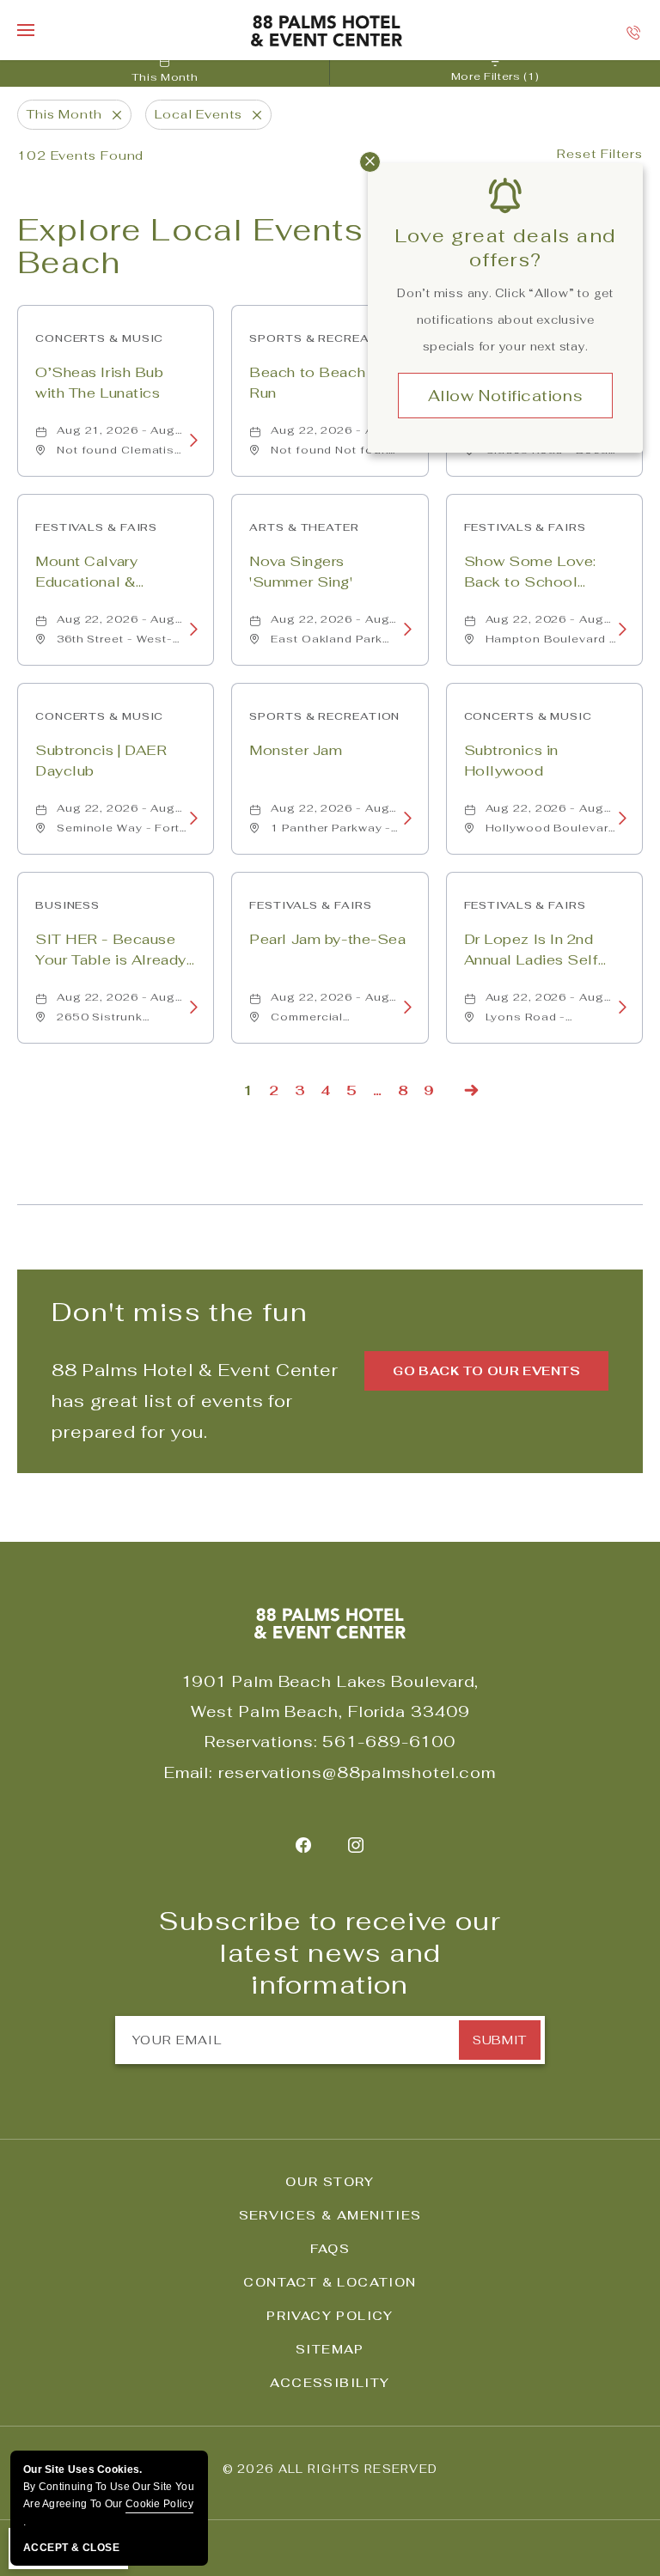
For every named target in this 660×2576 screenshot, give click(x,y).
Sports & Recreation (324, 338)
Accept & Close (71, 2548)
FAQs (330, 2249)
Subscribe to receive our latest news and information (330, 1953)
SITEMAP (330, 2349)
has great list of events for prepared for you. (195, 1401)
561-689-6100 (389, 1742)
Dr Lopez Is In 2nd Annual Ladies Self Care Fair (531, 951)
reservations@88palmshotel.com (357, 1772)
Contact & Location (330, 2282)
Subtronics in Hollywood (511, 761)
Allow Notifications (505, 396)
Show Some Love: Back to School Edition (530, 573)
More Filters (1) (495, 76)
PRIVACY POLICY (330, 2316)
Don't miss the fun (180, 1312)
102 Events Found (80, 155)
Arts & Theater (304, 527)
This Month (165, 77)
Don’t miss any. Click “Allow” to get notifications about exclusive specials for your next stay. (505, 320)
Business (67, 905)
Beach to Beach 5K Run (320, 383)
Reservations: (261, 1742)
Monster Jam (296, 750)
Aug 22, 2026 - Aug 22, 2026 (330, 430)
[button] (486, 1371)
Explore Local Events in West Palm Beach (300, 247)
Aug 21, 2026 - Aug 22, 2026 (116, 430)
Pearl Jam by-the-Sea (327, 939)
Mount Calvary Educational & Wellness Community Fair (112, 573)
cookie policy (159, 2504)
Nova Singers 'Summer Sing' (301, 572)
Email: (189, 1772)
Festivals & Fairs (96, 527)
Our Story (330, 2182)
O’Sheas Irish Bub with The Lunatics (100, 383)
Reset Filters (600, 154)
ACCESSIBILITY (330, 2383)
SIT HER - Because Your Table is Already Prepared (111, 951)
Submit (499, 2040)
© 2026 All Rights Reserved (330, 2469)
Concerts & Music (99, 338)
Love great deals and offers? (506, 247)
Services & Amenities (330, 2215)
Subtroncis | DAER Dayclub (101, 761)
